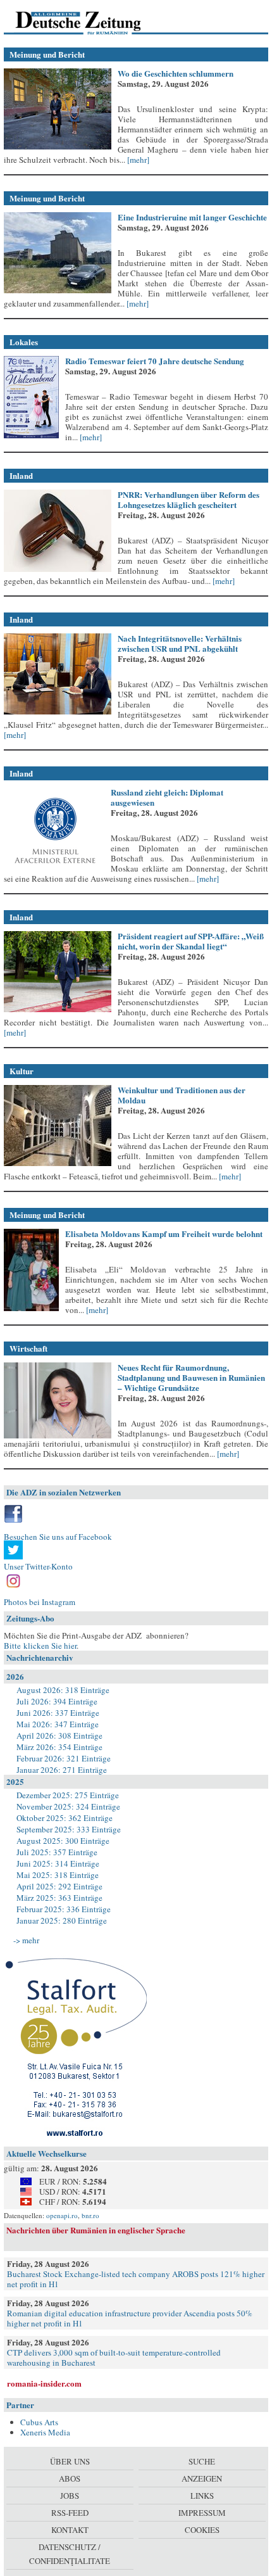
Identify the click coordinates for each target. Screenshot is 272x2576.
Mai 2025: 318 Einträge (58, 1875)
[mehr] (137, 160)
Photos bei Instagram (40, 1602)
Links (202, 2496)
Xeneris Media (45, 2432)
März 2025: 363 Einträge (59, 1898)
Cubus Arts (39, 2422)
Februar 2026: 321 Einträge (64, 1758)
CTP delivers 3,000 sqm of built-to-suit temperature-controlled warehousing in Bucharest (114, 2357)
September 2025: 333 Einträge (69, 1829)
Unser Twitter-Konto (38, 1566)
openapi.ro (62, 2215)
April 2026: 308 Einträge (59, 1735)
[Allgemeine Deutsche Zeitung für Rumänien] (91, 22)
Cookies (202, 2530)
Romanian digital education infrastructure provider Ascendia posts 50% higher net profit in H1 (130, 2318)
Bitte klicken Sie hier (40, 1646)
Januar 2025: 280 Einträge (62, 1920)
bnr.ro (90, 2215)
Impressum (202, 2513)
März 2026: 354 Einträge (59, 1747)
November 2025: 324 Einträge (68, 1806)
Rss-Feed (70, 2513)
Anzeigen (202, 2478)
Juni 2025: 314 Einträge (58, 1863)
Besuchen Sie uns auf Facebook (58, 1537)
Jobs (70, 2496)
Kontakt (70, 2530)
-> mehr (26, 1940)
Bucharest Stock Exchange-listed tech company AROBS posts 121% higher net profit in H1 (136, 2279)
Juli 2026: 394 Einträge (57, 1701)
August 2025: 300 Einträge (63, 1841)
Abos (70, 2478)
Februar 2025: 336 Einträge (64, 1909)
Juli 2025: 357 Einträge (57, 1852)
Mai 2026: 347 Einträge (58, 1724)
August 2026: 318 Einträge (63, 1690)
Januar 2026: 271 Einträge (62, 1770)
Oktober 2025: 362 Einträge (65, 1818)
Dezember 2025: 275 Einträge (68, 1795)
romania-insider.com (44, 2383)
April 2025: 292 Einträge (59, 1886)
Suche (202, 2461)
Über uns (70, 2461)
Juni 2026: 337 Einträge (58, 1713)
